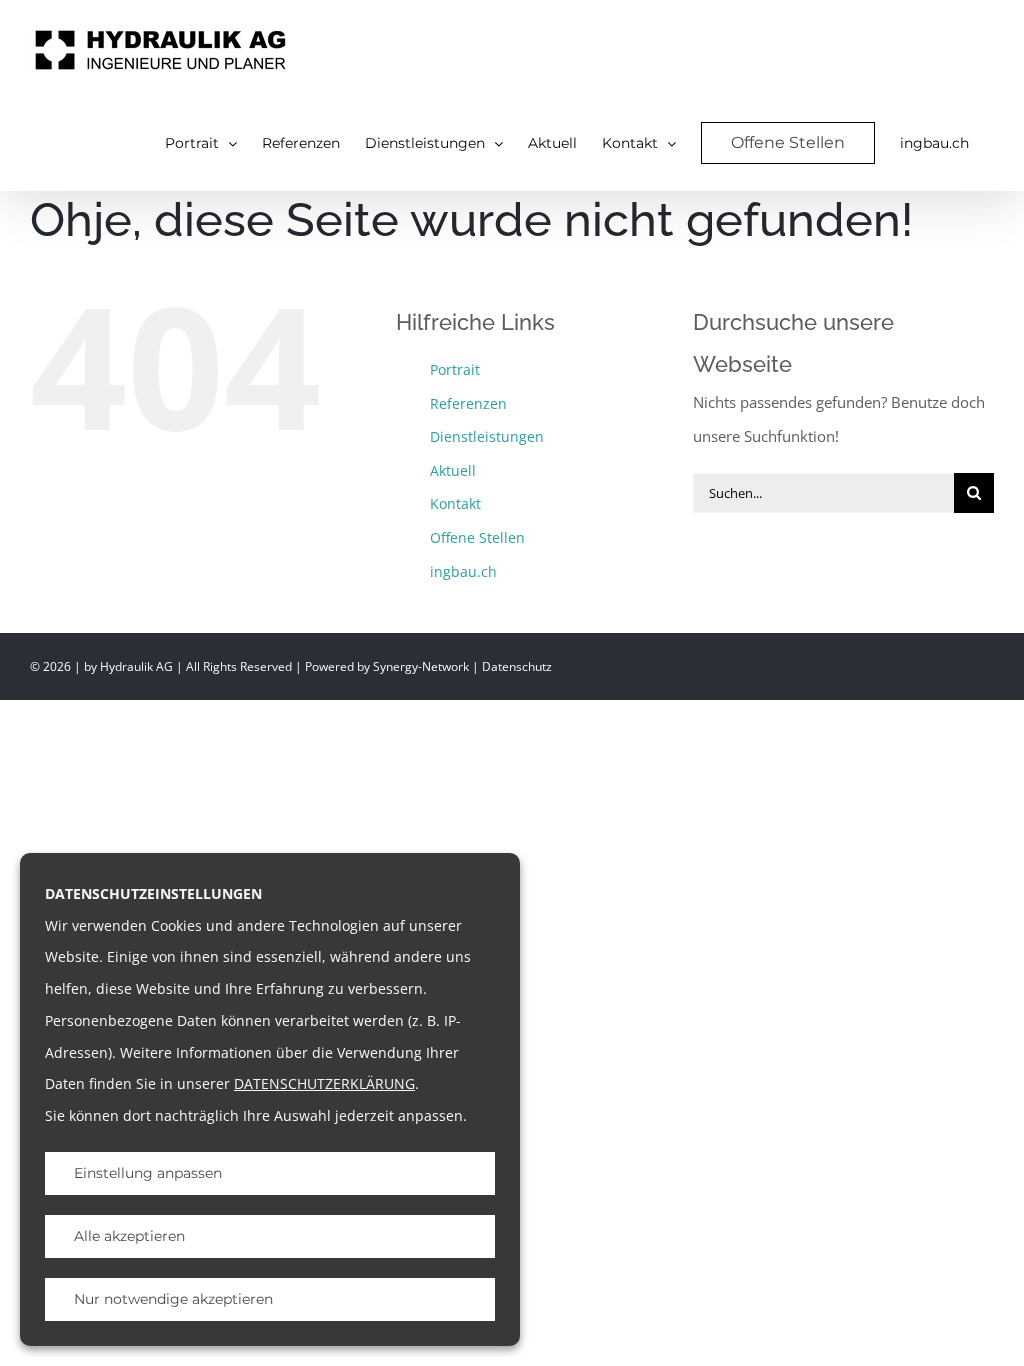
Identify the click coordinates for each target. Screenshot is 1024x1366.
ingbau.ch (463, 571)
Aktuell (453, 470)
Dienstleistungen (487, 436)
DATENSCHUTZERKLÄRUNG (324, 1083)
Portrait (455, 369)
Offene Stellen (477, 537)
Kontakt (455, 503)
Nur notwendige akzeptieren (173, 1299)
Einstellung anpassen (148, 1173)
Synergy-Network (421, 666)
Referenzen (468, 403)
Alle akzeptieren (129, 1236)
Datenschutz (517, 666)
